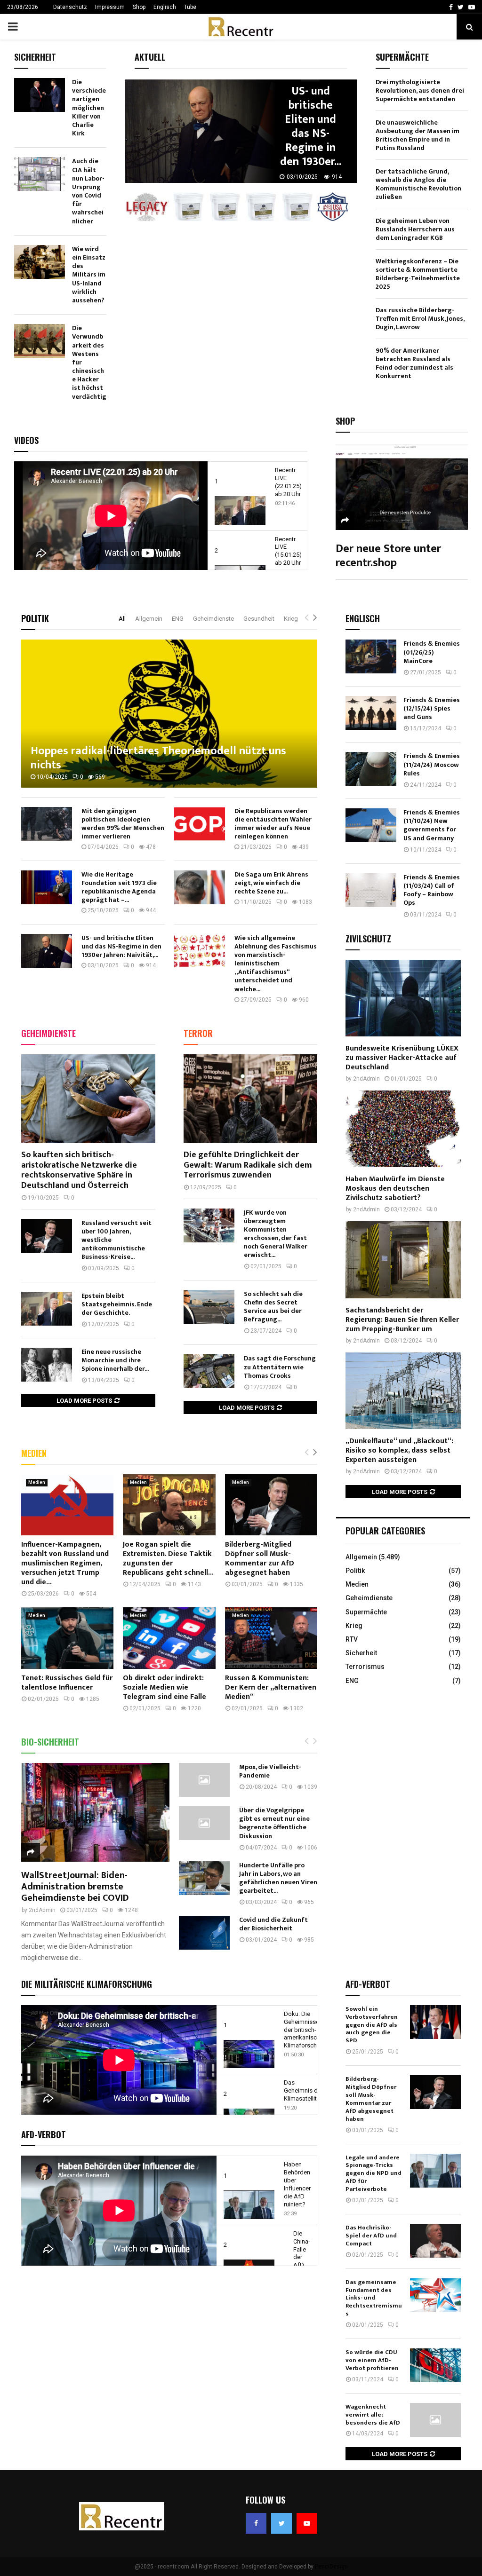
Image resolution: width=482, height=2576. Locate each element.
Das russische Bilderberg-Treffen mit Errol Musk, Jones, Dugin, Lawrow (420, 319)
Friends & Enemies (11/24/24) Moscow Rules (432, 764)
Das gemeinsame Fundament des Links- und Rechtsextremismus (374, 2298)
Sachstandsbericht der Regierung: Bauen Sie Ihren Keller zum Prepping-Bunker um (402, 1320)
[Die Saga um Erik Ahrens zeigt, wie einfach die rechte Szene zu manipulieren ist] (200, 887)
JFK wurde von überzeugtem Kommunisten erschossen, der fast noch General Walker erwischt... (276, 1234)
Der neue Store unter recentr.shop (388, 556)
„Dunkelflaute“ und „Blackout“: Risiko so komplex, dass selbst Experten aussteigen (399, 1450)
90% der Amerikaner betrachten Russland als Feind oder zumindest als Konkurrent (414, 363)
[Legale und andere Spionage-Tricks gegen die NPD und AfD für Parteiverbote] (435, 2171)
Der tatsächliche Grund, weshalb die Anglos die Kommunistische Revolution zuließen (418, 184)
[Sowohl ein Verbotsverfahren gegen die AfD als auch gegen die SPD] (435, 2022)
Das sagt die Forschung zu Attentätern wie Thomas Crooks (280, 1367)
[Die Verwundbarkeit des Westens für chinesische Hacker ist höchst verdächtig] (40, 341)
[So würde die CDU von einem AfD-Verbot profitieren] (435, 2365)
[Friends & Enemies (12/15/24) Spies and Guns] (371, 713)
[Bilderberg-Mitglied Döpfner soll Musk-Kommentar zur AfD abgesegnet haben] (271, 1505)
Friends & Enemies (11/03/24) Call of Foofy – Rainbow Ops (432, 890)
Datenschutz (70, 7)
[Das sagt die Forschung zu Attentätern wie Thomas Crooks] (209, 1371)
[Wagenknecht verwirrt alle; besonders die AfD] (435, 2420)
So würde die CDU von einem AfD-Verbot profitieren (372, 2360)
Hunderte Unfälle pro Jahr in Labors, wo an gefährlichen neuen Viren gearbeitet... (278, 1878)
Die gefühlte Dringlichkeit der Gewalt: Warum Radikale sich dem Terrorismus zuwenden (248, 1165)
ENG (178, 619)
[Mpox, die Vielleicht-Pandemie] (204, 1780)
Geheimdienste (213, 619)
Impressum (110, 7)
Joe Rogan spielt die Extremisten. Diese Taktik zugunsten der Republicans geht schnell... (168, 1559)
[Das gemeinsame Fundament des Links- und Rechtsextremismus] (435, 2295)
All (122, 619)
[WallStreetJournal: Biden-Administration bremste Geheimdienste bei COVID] (95, 1812)
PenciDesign (331, 2567)
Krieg (291, 619)
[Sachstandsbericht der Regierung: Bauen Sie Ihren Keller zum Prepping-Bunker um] (403, 1260)
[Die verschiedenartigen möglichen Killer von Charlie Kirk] (40, 95)
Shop (139, 7)
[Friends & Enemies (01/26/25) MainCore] (371, 656)
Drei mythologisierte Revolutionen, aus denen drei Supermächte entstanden (420, 91)
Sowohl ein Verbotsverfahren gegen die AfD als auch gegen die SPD (372, 2025)
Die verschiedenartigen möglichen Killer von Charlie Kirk (89, 108)
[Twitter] (281, 2523)
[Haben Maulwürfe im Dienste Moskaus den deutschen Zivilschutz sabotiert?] (403, 1129)
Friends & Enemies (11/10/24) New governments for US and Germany (432, 825)
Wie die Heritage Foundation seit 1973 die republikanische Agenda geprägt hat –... (119, 887)
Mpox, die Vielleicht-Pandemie (270, 1771)
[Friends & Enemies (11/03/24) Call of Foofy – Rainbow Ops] (371, 890)
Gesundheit (259, 619)
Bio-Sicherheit (50, 1742)
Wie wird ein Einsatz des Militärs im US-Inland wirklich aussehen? (89, 275)
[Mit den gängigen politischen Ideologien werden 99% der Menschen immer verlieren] (47, 824)
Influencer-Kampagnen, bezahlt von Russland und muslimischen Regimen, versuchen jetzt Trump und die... (65, 1563)
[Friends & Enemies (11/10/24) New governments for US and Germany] (371, 825)
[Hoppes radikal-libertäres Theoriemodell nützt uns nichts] (169, 714)
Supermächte (366, 1612)
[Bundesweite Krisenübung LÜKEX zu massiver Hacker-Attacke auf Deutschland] (403, 998)
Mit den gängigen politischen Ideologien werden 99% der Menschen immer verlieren (123, 824)
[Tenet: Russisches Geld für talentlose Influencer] (67, 1638)
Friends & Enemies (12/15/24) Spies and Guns (432, 708)
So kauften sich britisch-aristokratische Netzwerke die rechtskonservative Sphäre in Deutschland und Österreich (79, 1170)
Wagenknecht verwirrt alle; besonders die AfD (373, 2415)
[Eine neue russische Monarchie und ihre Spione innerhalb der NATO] (47, 1365)
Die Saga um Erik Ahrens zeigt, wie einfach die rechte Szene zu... (271, 883)
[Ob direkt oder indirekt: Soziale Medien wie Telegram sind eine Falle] (169, 1638)
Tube (190, 7)
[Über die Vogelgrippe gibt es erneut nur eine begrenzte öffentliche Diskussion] (204, 1823)
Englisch (165, 7)
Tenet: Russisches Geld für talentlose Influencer (67, 1683)
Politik (35, 618)
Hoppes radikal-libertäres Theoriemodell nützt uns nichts (158, 758)
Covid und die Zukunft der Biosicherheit (273, 1924)
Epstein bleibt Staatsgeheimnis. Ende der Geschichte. (117, 1304)
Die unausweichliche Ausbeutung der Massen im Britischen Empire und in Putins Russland (418, 135)
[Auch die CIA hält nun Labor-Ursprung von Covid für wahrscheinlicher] (40, 174)
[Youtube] (307, 2523)
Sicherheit (361, 1653)
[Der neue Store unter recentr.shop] (402, 486)
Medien (34, 1453)
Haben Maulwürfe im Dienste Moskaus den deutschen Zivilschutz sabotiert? (395, 1189)
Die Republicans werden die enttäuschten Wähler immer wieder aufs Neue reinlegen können (273, 824)
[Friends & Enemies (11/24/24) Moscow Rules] (371, 769)
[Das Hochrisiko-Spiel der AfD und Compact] (435, 2241)
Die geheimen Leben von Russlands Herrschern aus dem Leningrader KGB (415, 229)
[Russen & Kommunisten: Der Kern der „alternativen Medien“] (271, 1638)
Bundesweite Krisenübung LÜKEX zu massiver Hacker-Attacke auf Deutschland (402, 1058)
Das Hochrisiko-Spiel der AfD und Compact (371, 2236)
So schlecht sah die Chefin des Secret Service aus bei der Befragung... (273, 1307)
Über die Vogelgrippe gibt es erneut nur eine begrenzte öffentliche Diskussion (274, 1823)
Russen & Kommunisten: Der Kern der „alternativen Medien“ (271, 1687)
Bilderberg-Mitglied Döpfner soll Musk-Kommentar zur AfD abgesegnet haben (260, 1559)
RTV (352, 1639)
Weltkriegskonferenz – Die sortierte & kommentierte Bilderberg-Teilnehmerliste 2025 (418, 274)
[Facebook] (256, 2523)
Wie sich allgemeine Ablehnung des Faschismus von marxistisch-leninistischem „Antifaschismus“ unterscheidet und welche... (276, 963)
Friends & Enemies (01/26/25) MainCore (432, 652)
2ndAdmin (42, 1910)
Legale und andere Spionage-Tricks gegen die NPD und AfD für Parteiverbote (374, 2173)
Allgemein (149, 619)
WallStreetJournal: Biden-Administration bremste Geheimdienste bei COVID (75, 1887)
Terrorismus (365, 1667)
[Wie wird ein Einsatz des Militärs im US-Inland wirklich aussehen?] (40, 262)
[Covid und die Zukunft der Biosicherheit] (204, 1933)
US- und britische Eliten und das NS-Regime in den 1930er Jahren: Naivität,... (121, 946)
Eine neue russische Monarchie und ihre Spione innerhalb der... (115, 1360)
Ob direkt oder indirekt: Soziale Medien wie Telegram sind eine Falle (165, 1687)
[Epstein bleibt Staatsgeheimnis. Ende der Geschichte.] (47, 1309)
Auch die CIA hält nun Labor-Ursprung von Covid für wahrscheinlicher (88, 191)
